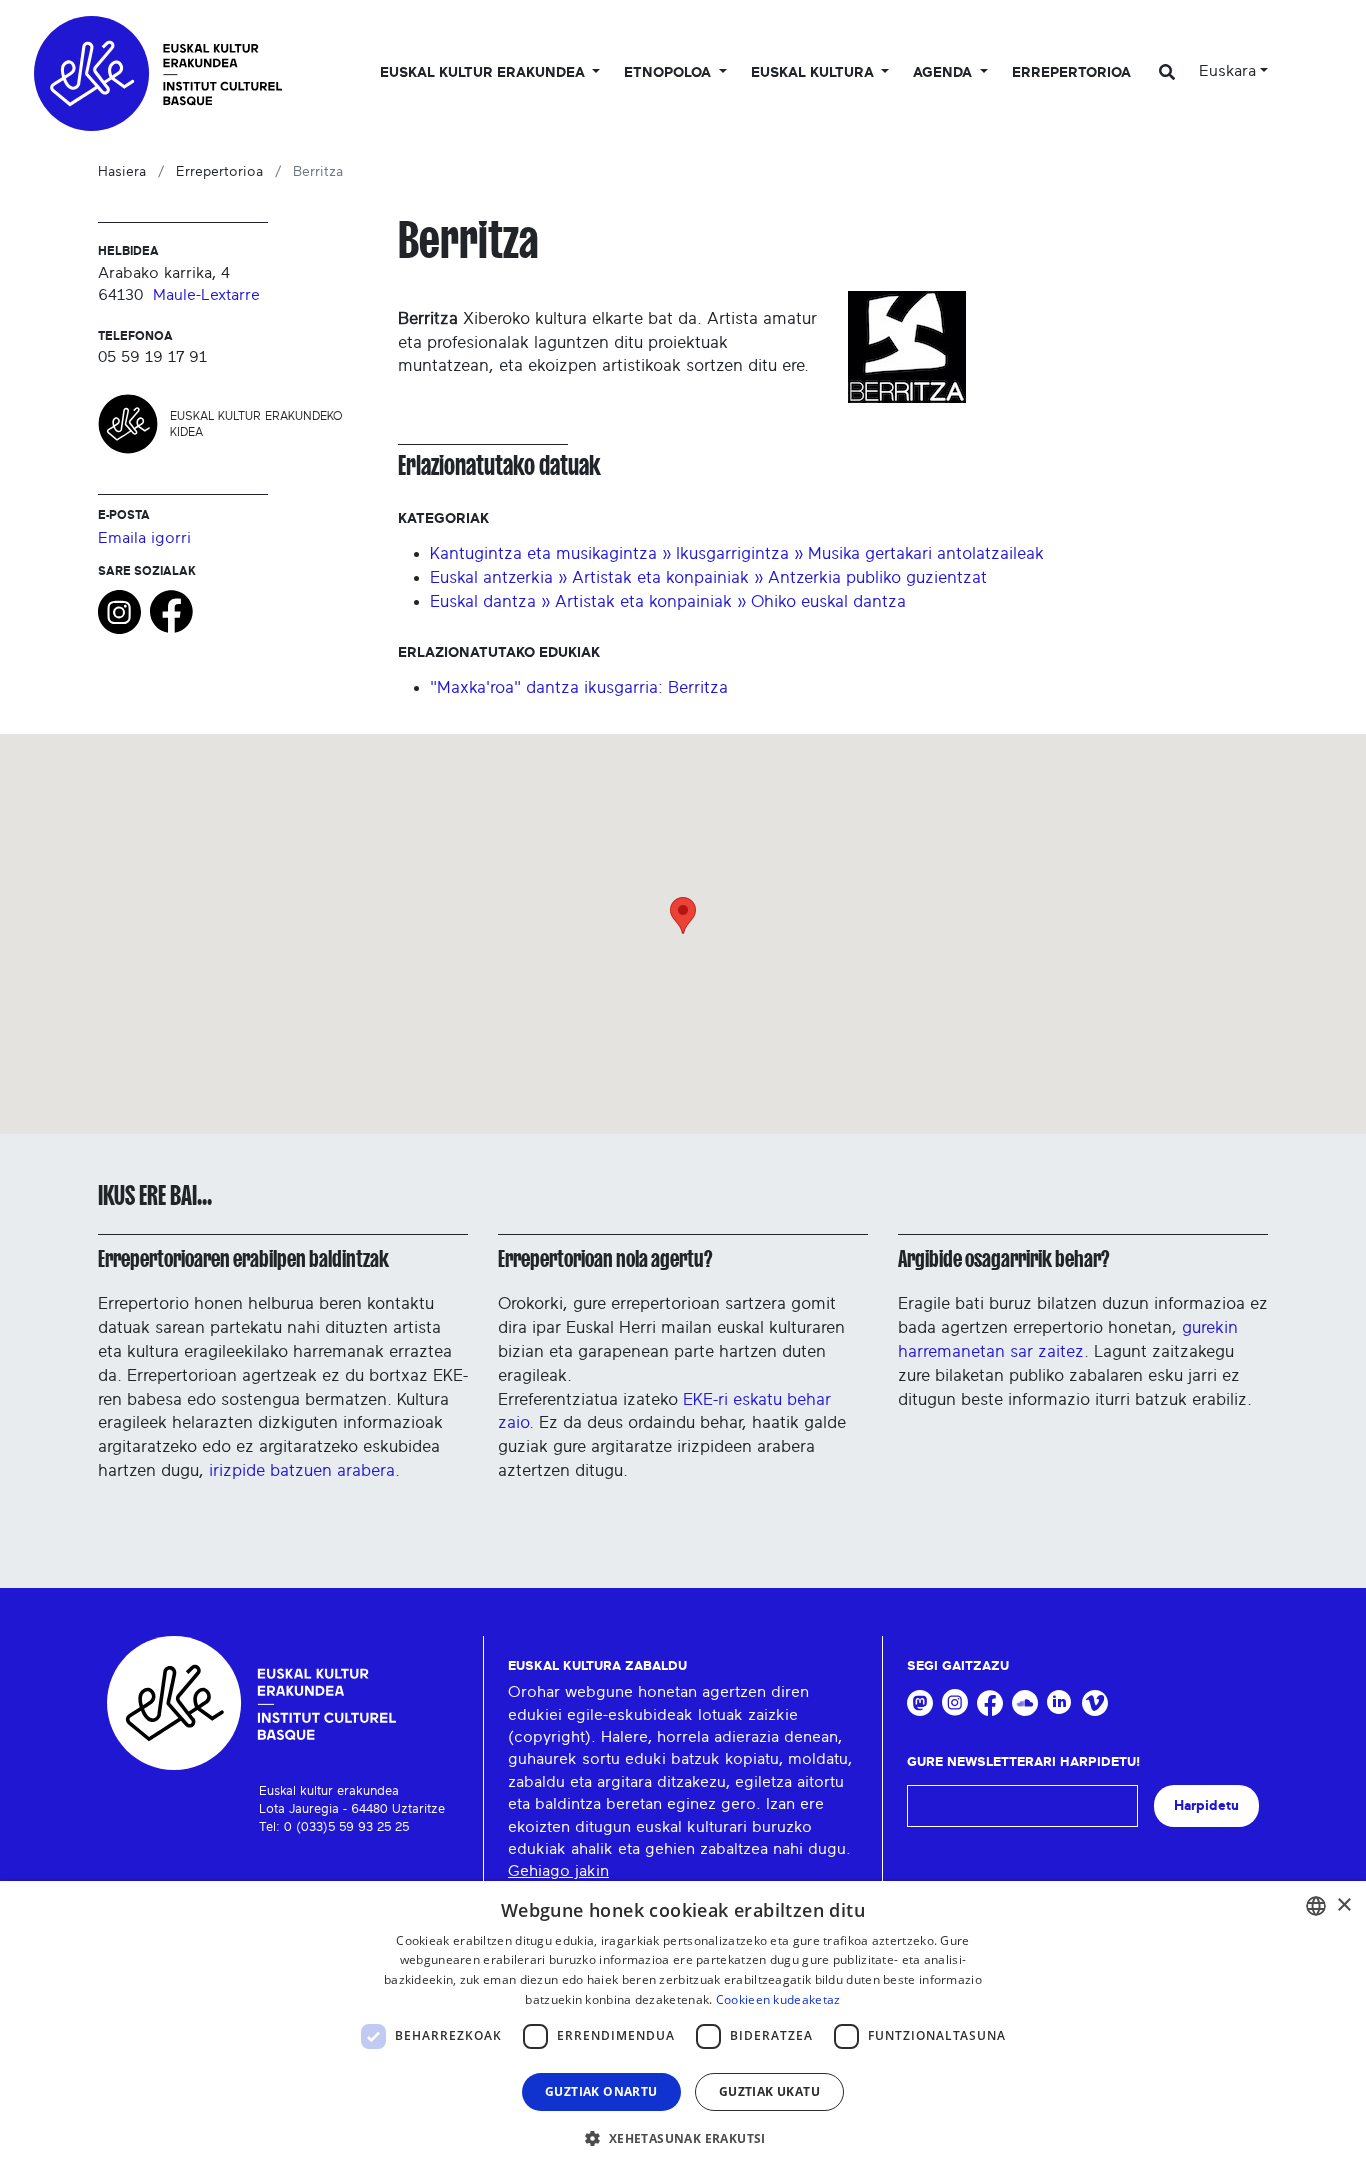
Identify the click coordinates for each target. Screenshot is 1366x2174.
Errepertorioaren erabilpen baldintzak (243, 1259)
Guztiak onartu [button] (601, 2091)
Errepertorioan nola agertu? (605, 1259)
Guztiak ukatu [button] (769, 2091)
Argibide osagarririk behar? (1003, 1259)
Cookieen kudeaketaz (778, 1999)
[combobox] (1316, 1906)
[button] (682, 2138)
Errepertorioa (1071, 73)
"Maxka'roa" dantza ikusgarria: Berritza (579, 687)
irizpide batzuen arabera (302, 1470)
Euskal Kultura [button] (814, 73)
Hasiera (122, 172)
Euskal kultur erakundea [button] (484, 73)
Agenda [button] (944, 73)
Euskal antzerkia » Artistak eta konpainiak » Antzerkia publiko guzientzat (708, 577)
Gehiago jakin (558, 1871)
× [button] (1343, 1905)
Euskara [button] (1227, 71)
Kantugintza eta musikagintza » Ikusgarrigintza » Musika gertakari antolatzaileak (737, 553)
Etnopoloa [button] (669, 73)
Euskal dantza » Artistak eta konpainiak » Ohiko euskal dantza (668, 601)
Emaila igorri (144, 538)
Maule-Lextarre (206, 295)
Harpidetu (1206, 1805)
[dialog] (683, 2027)
